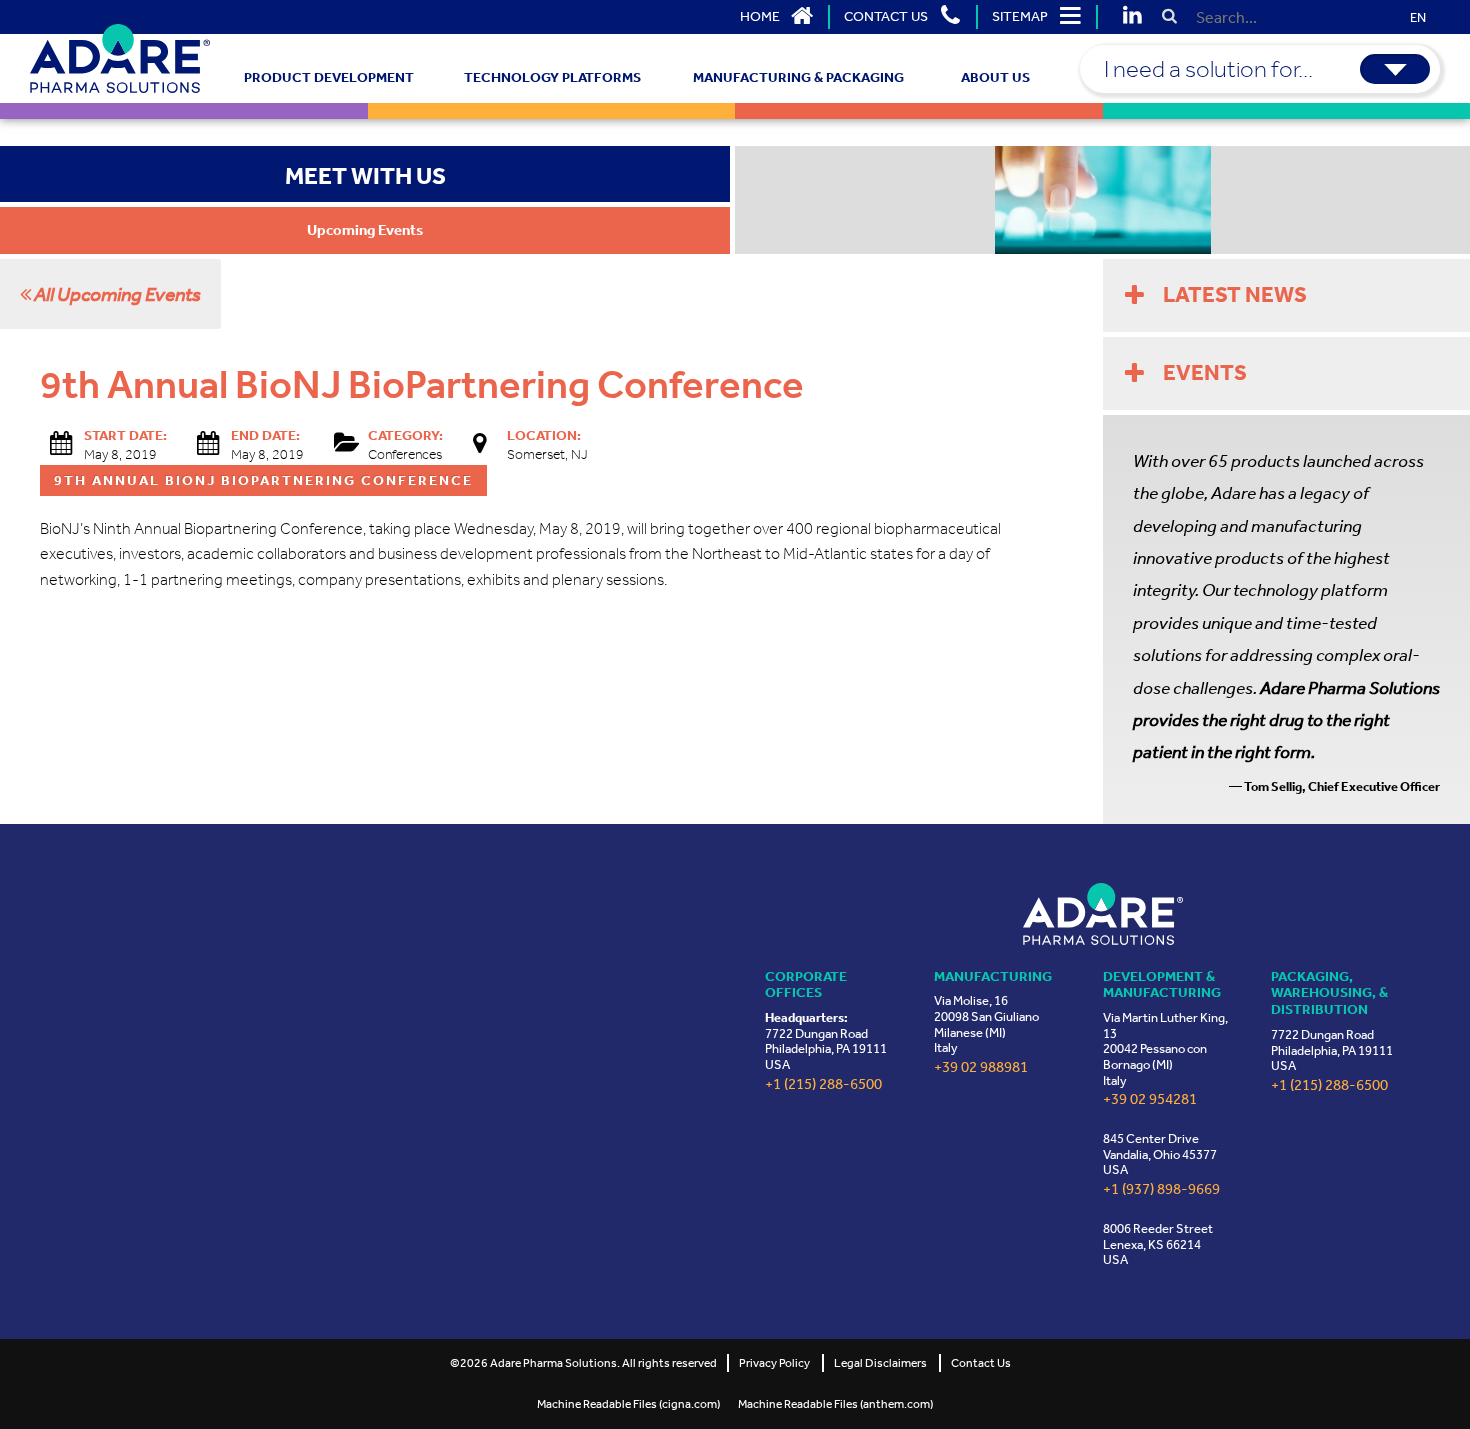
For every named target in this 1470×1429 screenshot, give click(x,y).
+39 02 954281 (1150, 1099)
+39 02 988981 (981, 1067)
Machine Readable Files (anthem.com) (835, 1404)
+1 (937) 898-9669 (1161, 1189)
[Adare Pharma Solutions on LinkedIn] (1132, 17)
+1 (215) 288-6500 (823, 1084)
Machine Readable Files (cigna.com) (628, 1404)
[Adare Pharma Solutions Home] (120, 58)
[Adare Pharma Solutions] (1103, 913)
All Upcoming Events (116, 294)
